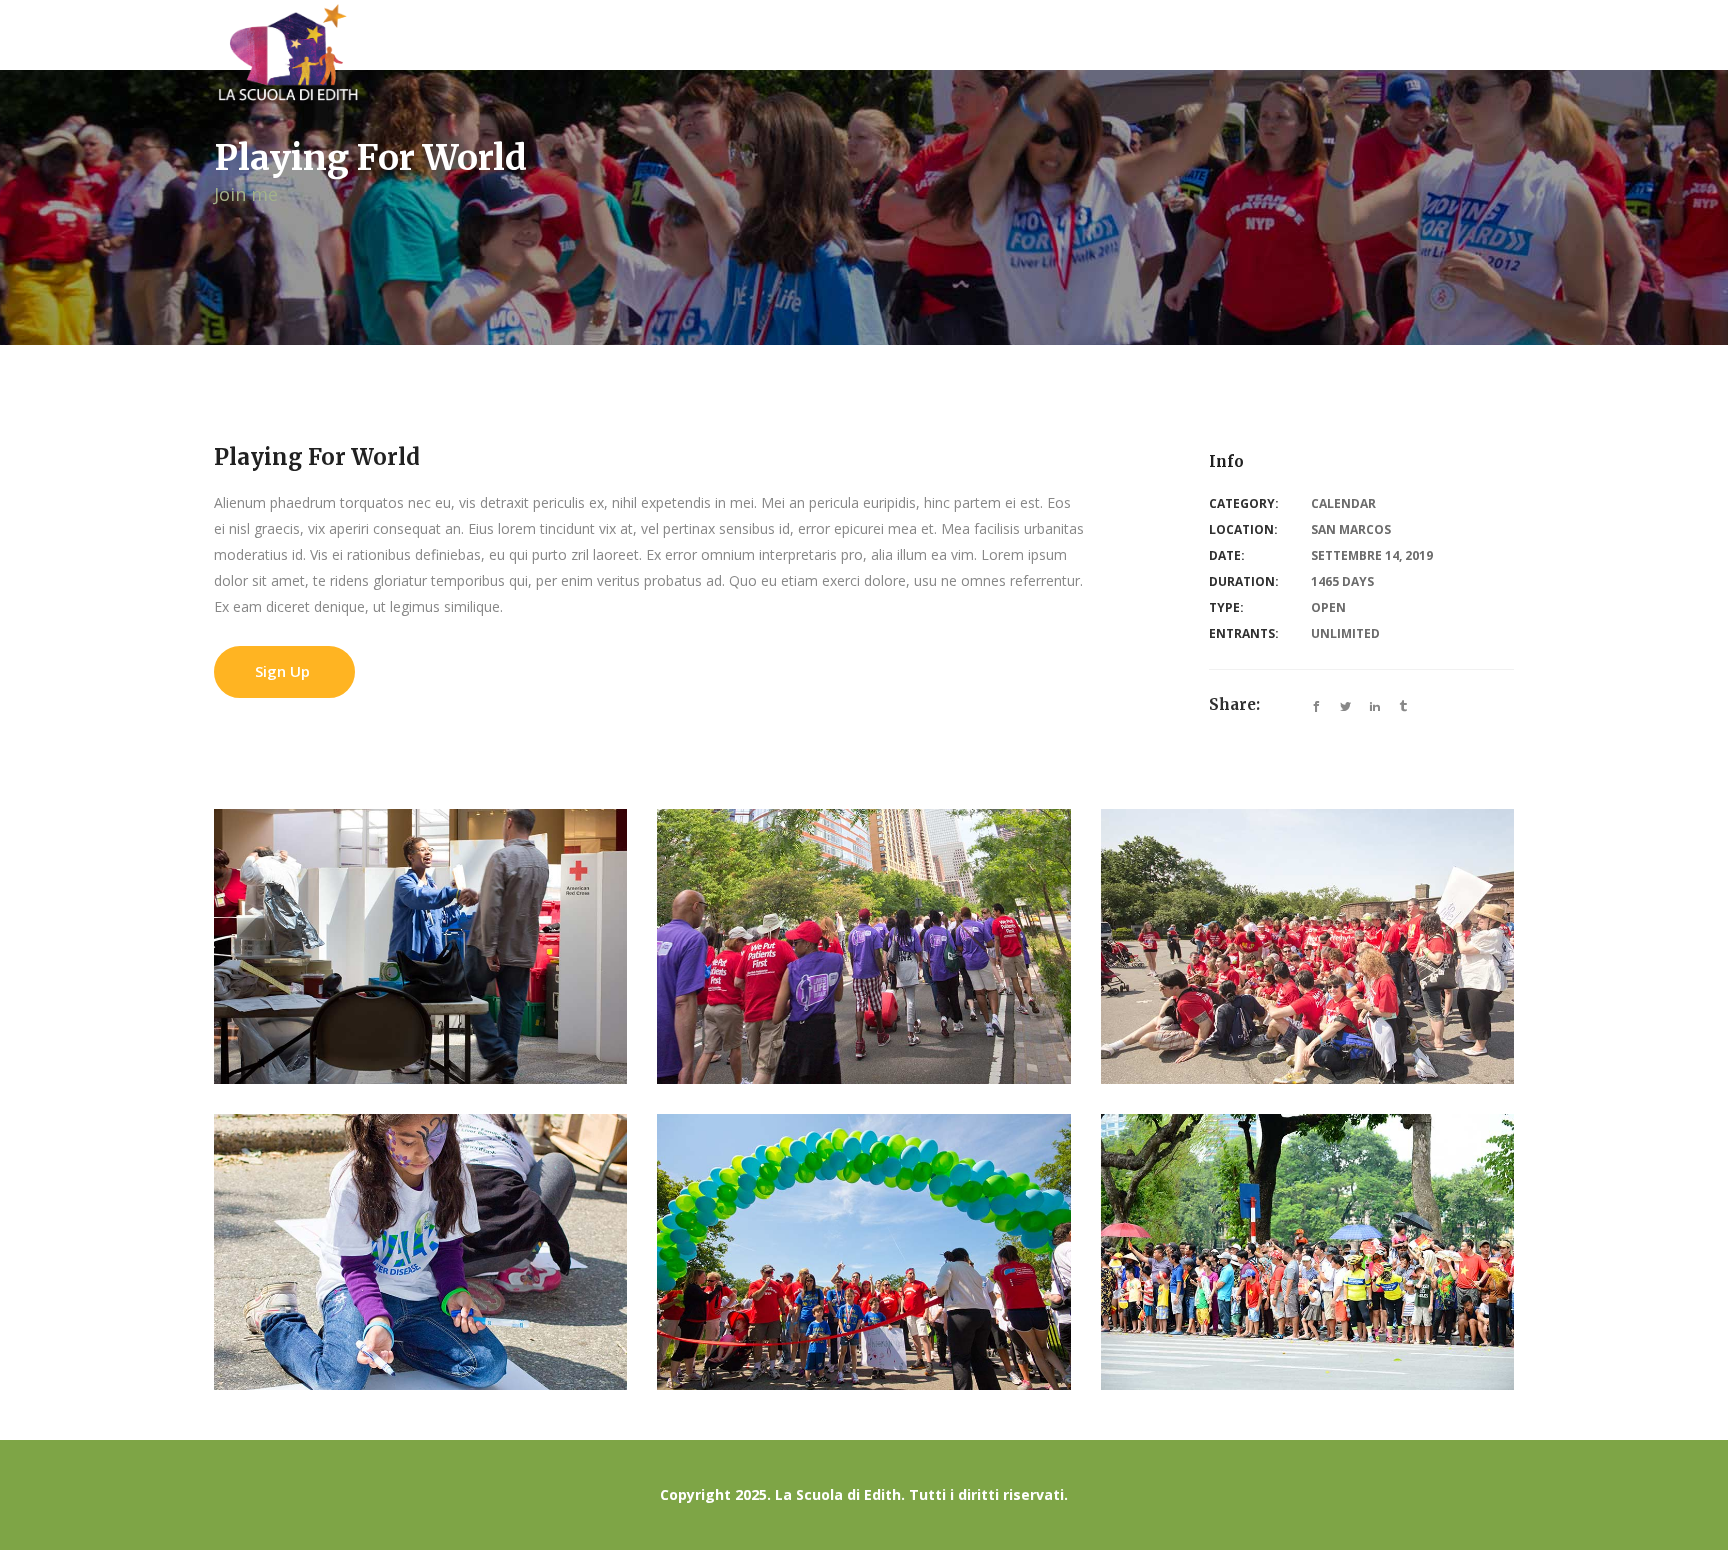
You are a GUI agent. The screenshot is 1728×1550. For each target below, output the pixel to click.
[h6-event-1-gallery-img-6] (1307, 1251)
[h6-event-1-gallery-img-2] (863, 946)
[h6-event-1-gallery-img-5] (863, 1251)
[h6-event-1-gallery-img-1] (420, 946)
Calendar (1343, 503)
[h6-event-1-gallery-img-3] (1307, 946)
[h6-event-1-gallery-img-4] (420, 1251)
